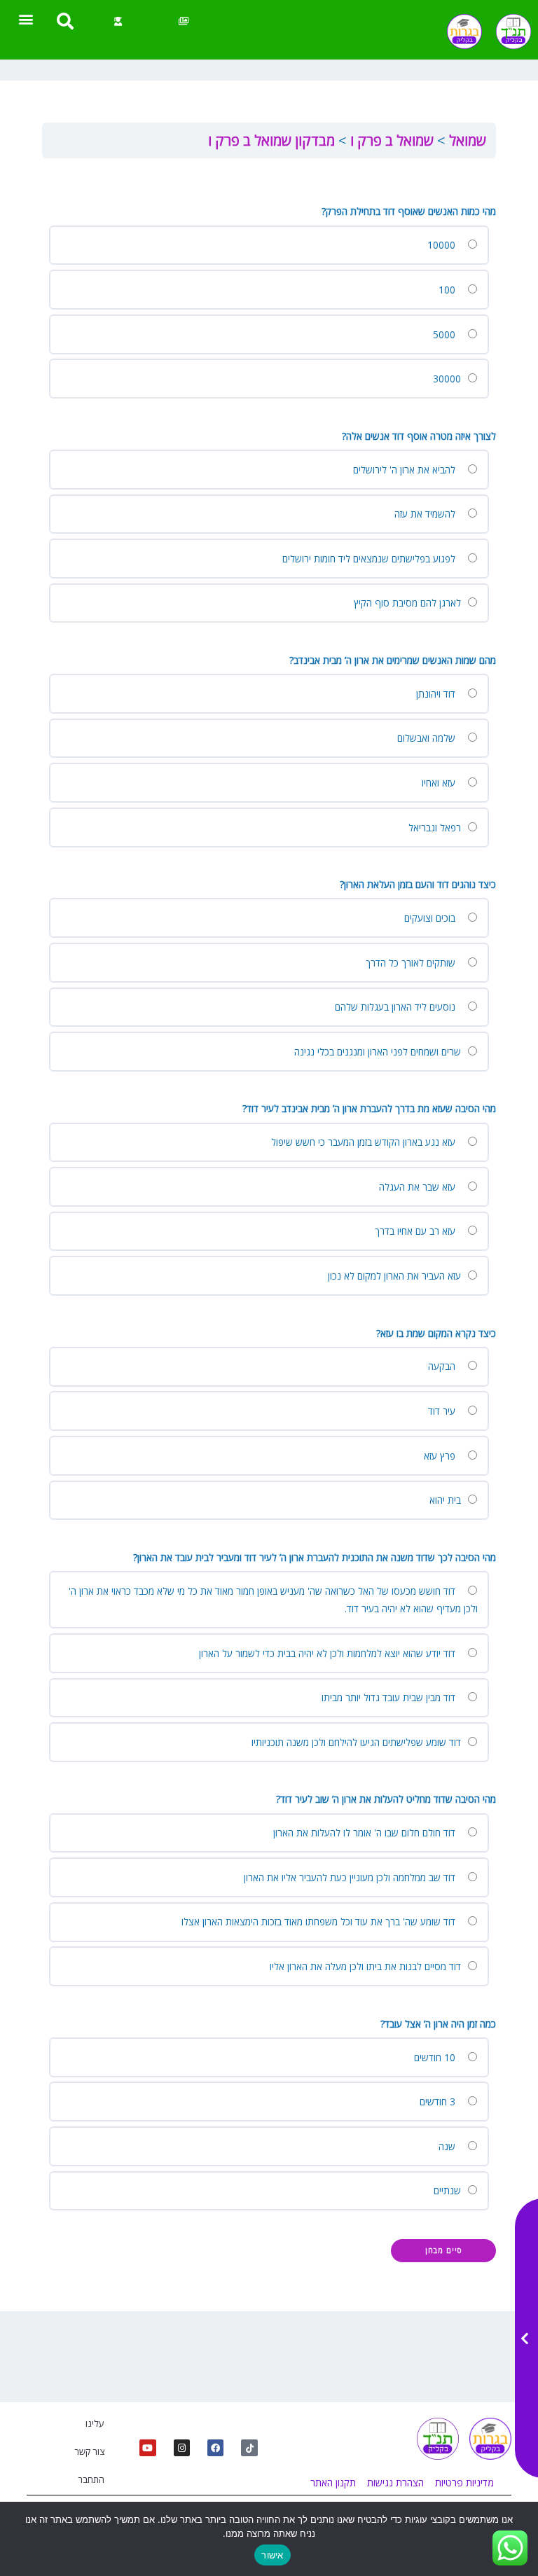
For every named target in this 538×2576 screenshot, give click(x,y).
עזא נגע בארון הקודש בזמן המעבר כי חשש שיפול (365, 1142)
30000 (448, 379)
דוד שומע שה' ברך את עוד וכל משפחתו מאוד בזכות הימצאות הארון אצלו (320, 1921)
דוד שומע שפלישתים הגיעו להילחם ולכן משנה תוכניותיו (358, 1742)
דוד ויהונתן (437, 694)
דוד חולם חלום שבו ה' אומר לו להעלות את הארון (366, 1833)
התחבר (91, 2479)
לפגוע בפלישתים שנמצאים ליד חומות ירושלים (370, 559)
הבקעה (443, 1366)
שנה (448, 2146)
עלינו (95, 2423)
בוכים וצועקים (431, 918)
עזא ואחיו (440, 783)
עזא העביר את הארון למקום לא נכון (396, 1276)
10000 (443, 245)
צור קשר (89, 2451)
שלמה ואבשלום (428, 738)
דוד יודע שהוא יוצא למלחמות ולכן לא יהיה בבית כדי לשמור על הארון (329, 1653)
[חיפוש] (65, 21)
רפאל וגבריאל (436, 827)
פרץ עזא (441, 1456)
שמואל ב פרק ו (390, 140)
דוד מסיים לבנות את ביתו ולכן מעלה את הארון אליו (367, 1966)
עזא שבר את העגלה (419, 1187)
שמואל (466, 140)
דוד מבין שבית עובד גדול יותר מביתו (390, 1697)
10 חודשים (436, 2057)
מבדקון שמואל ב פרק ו (271, 140)
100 (448, 290)
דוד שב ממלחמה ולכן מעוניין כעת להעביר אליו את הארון (351, 1877)
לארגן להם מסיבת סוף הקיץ (409, 603)
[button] (26, 19)
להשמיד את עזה (426, 514)
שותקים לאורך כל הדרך (412, 963)
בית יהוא (447, 1500)
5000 (446, 334)
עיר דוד (443, 1411)
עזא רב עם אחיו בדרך (416, 1231)
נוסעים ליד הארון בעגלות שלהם (396, 1007)
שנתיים (449, 2190)
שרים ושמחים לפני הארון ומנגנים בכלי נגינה (379, 1052)
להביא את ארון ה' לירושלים (406, 470)
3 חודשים (439, 2101)
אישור (272, 2555)
